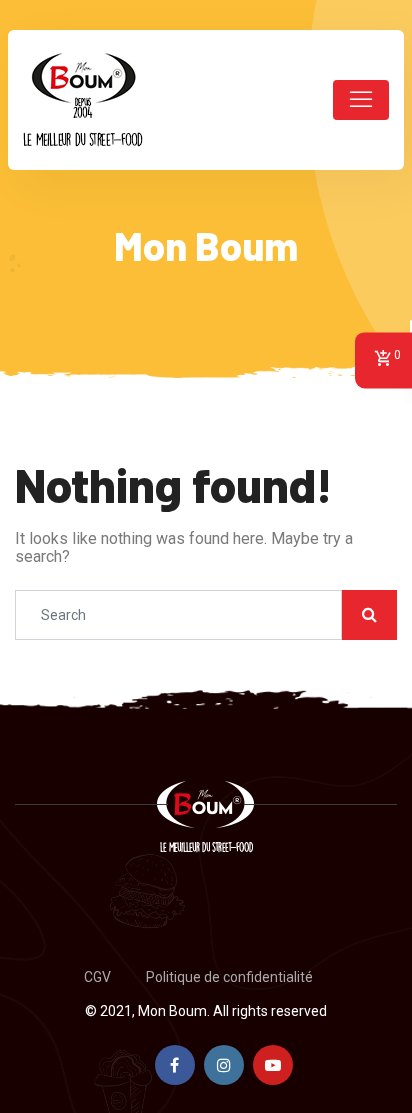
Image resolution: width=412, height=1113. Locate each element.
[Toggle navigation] (361, 100)
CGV (97, 977)
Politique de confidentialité (229, 977)
